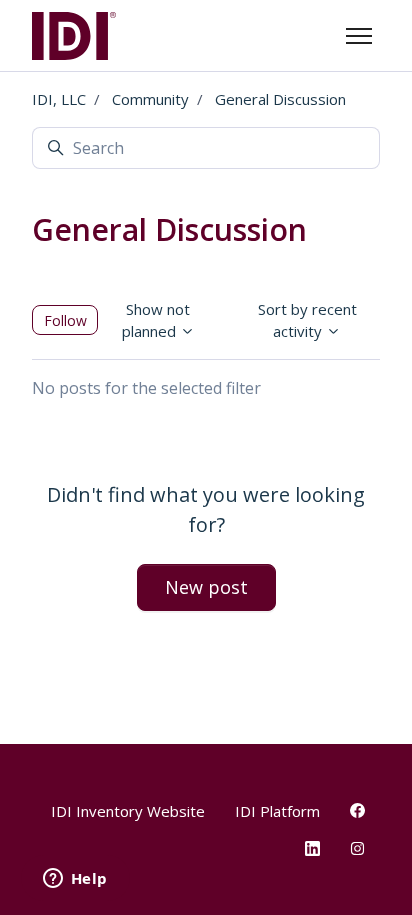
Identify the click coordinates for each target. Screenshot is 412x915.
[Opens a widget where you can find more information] (75, 880)
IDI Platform (277, 811)
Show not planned (156, 320)
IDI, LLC (59, 99)
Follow (65, 320)
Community (150, 99)
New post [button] (206, 587)
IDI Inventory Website (128, 811)
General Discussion (280, 99)
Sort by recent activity (307, 320)
